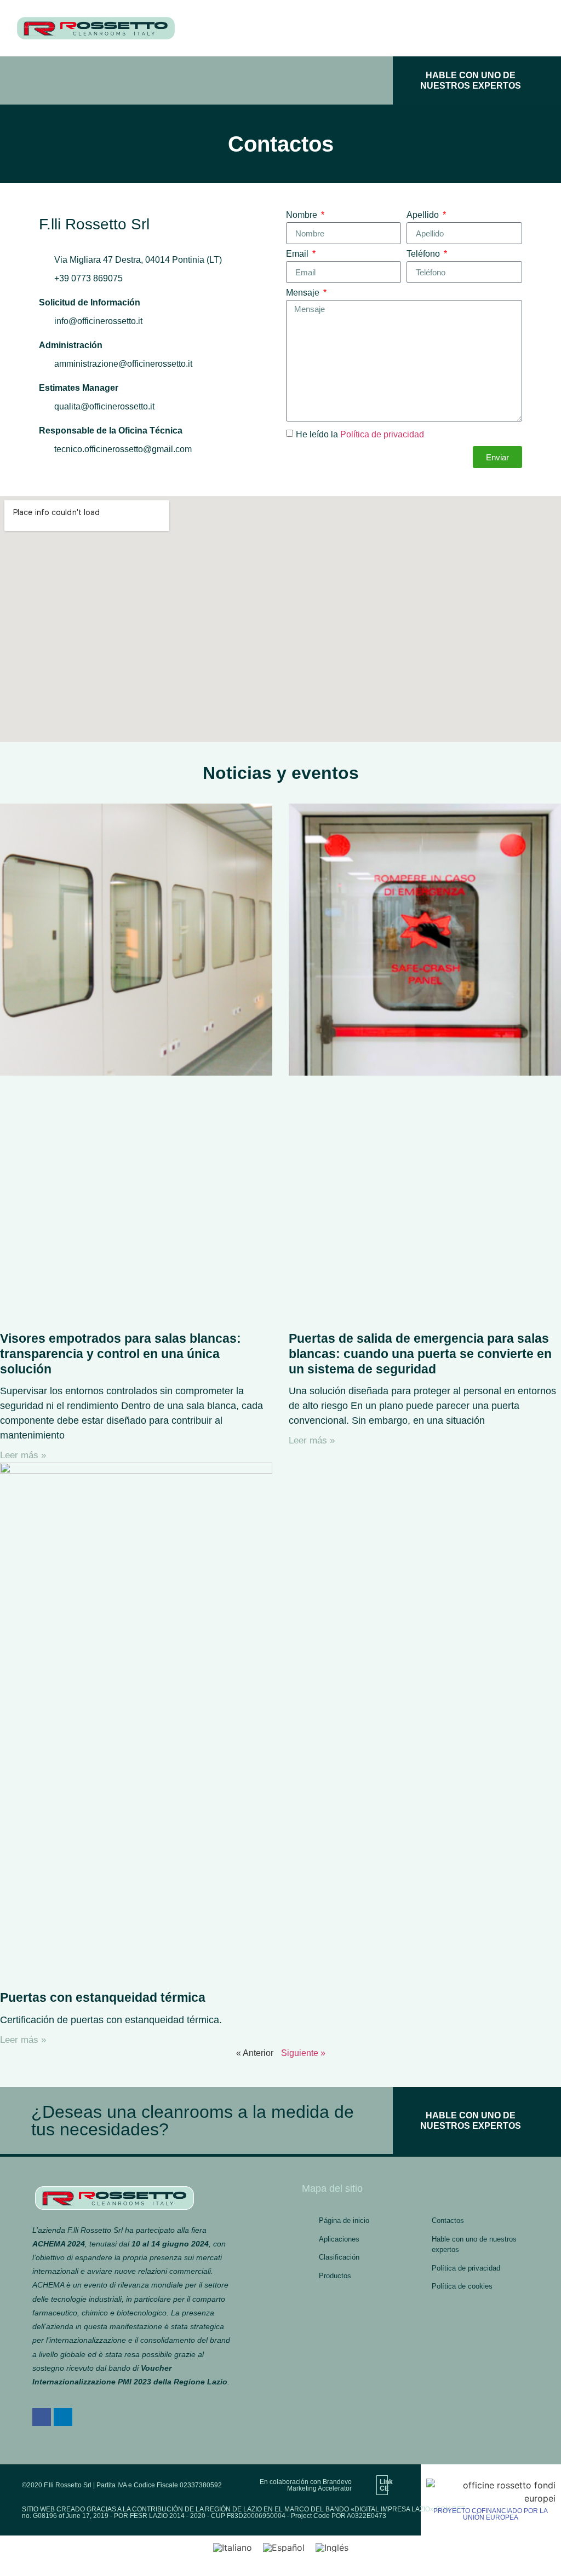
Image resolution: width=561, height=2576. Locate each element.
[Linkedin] (63, 2417)
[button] (202, 80)
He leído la (360, 434)
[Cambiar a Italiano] (233, 2548)
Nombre (303, 215)
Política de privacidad (382, 434)
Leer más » (23, 1455)
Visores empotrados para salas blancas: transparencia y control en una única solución (121, 1353)
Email (298, 254)
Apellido (424, 215)
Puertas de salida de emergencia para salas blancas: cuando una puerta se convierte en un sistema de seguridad (420, 1353)
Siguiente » (303, 2053)
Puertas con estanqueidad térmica (103, 1997)
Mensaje (304, 293)
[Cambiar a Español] (284, 2548)
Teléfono (424, 254)
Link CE (386, 2485)
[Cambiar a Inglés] (332, 2548)
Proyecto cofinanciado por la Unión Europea (491, 2514)
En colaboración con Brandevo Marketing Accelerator (306, 2485)
